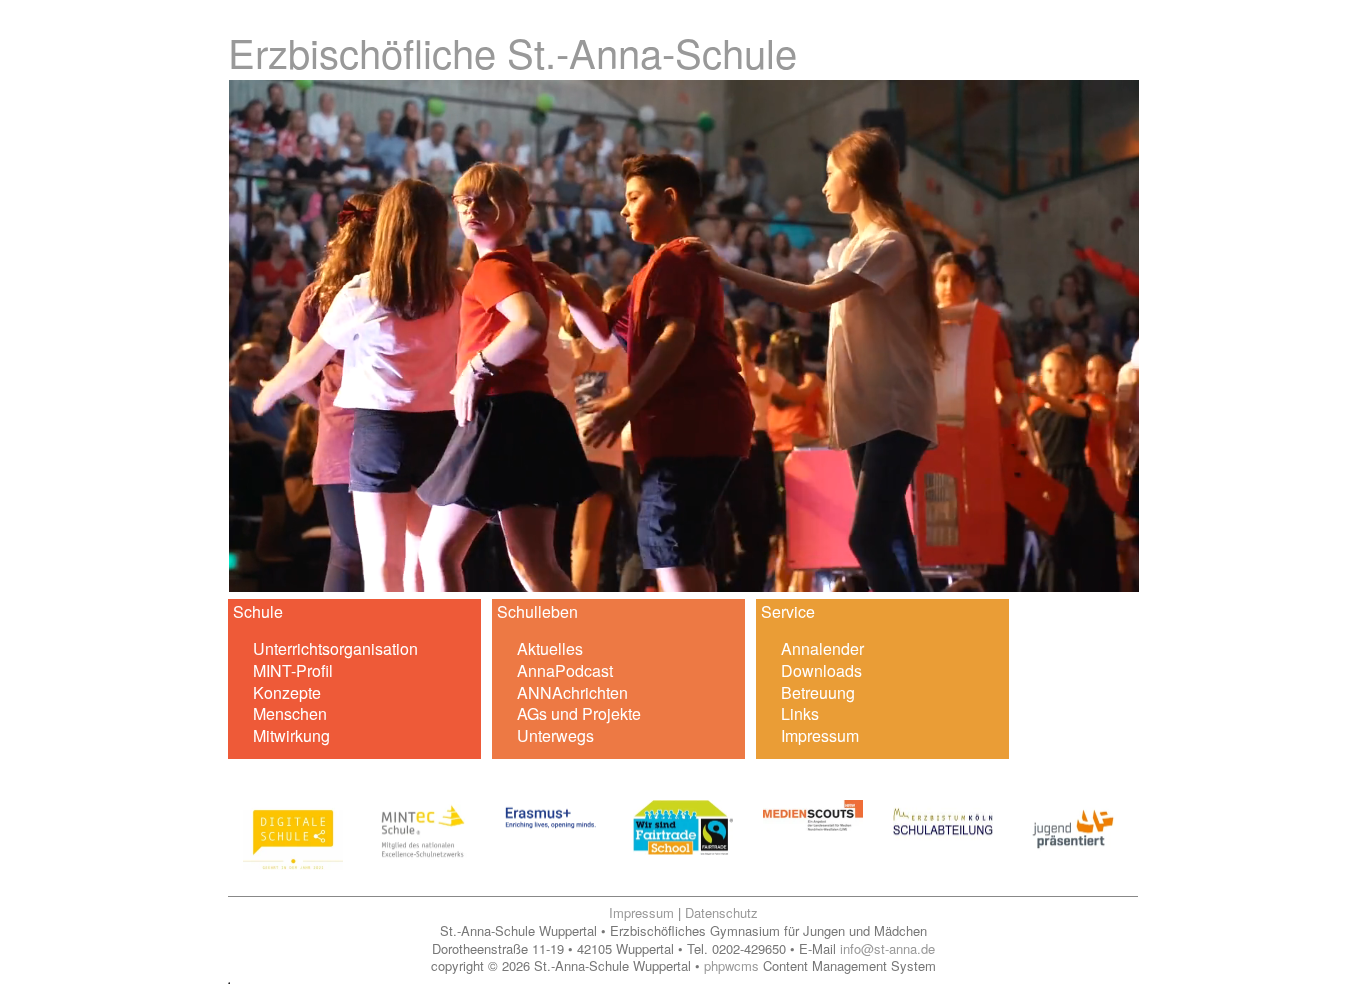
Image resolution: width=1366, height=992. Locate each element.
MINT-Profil (293, 670)
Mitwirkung (291, 735)
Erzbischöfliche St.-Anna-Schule (512, 51)
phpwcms (731, 965)
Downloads (821, 670)
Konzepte (287, 692)
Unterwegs (555, 735)
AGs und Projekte (579, 713)
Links (800, 713)
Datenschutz (721, 912)
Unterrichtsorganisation (335, 648)
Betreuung (818, 692)
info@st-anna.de (887, 948)
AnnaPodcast (565, 670)
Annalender (822, 648)
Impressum (820, 735)
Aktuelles (550, 648)
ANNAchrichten (572, 692)
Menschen (290, 713)
